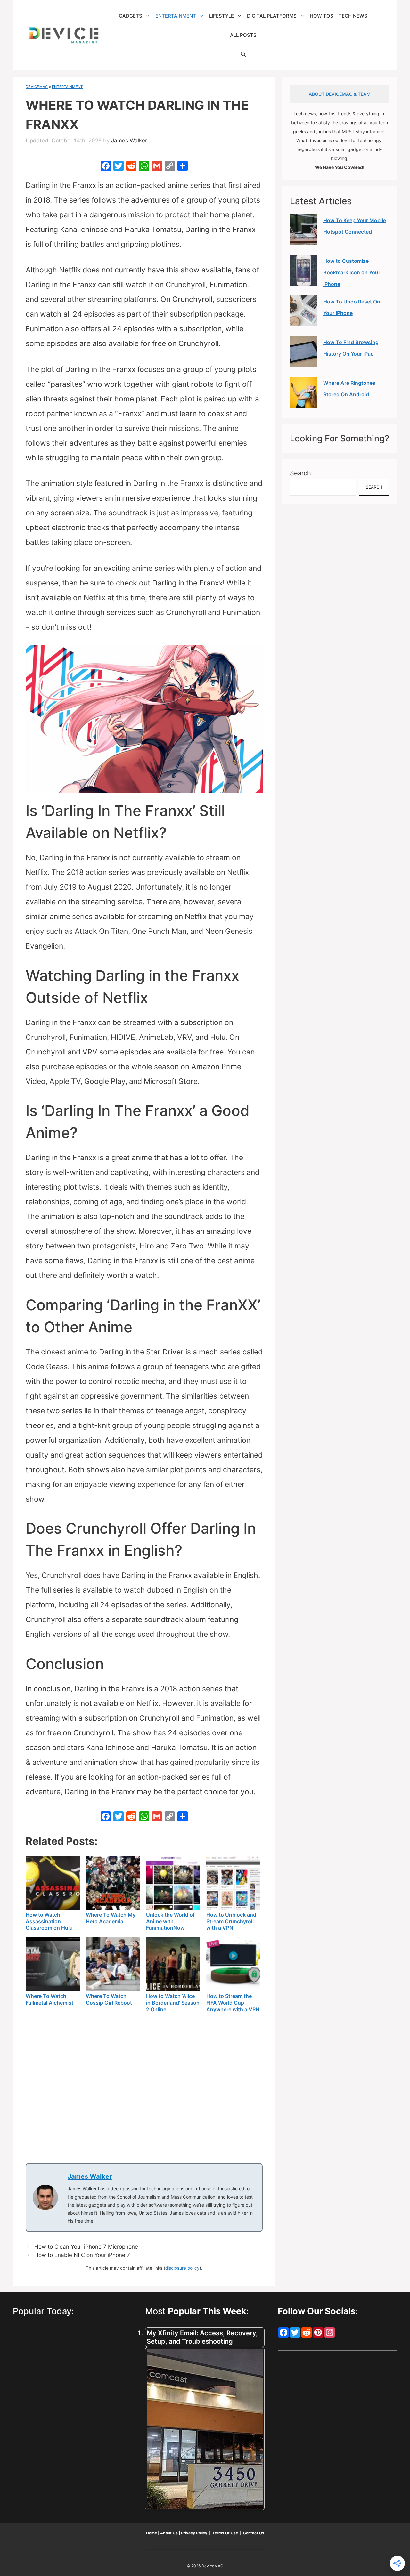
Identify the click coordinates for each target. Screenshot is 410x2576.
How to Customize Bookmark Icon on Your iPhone (352, 272)
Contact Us (254, 2533)
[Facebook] (106, 167)
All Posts (243, 35)
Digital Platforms (272, 16)
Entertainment (176, 16)
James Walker (90, 2176)
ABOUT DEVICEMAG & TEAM (340, 94)
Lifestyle (221, 16)
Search (300, 473)
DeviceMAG (37, 87)
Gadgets (131, 16)
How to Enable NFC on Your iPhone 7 (82, 2255)
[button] (243, 54)
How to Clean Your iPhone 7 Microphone (86, 2247)
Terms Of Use (225, 2533)
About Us (169, 2533)
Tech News (353, 16)
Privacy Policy (195, 2533)
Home (152, 2533)
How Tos (322, 16)
